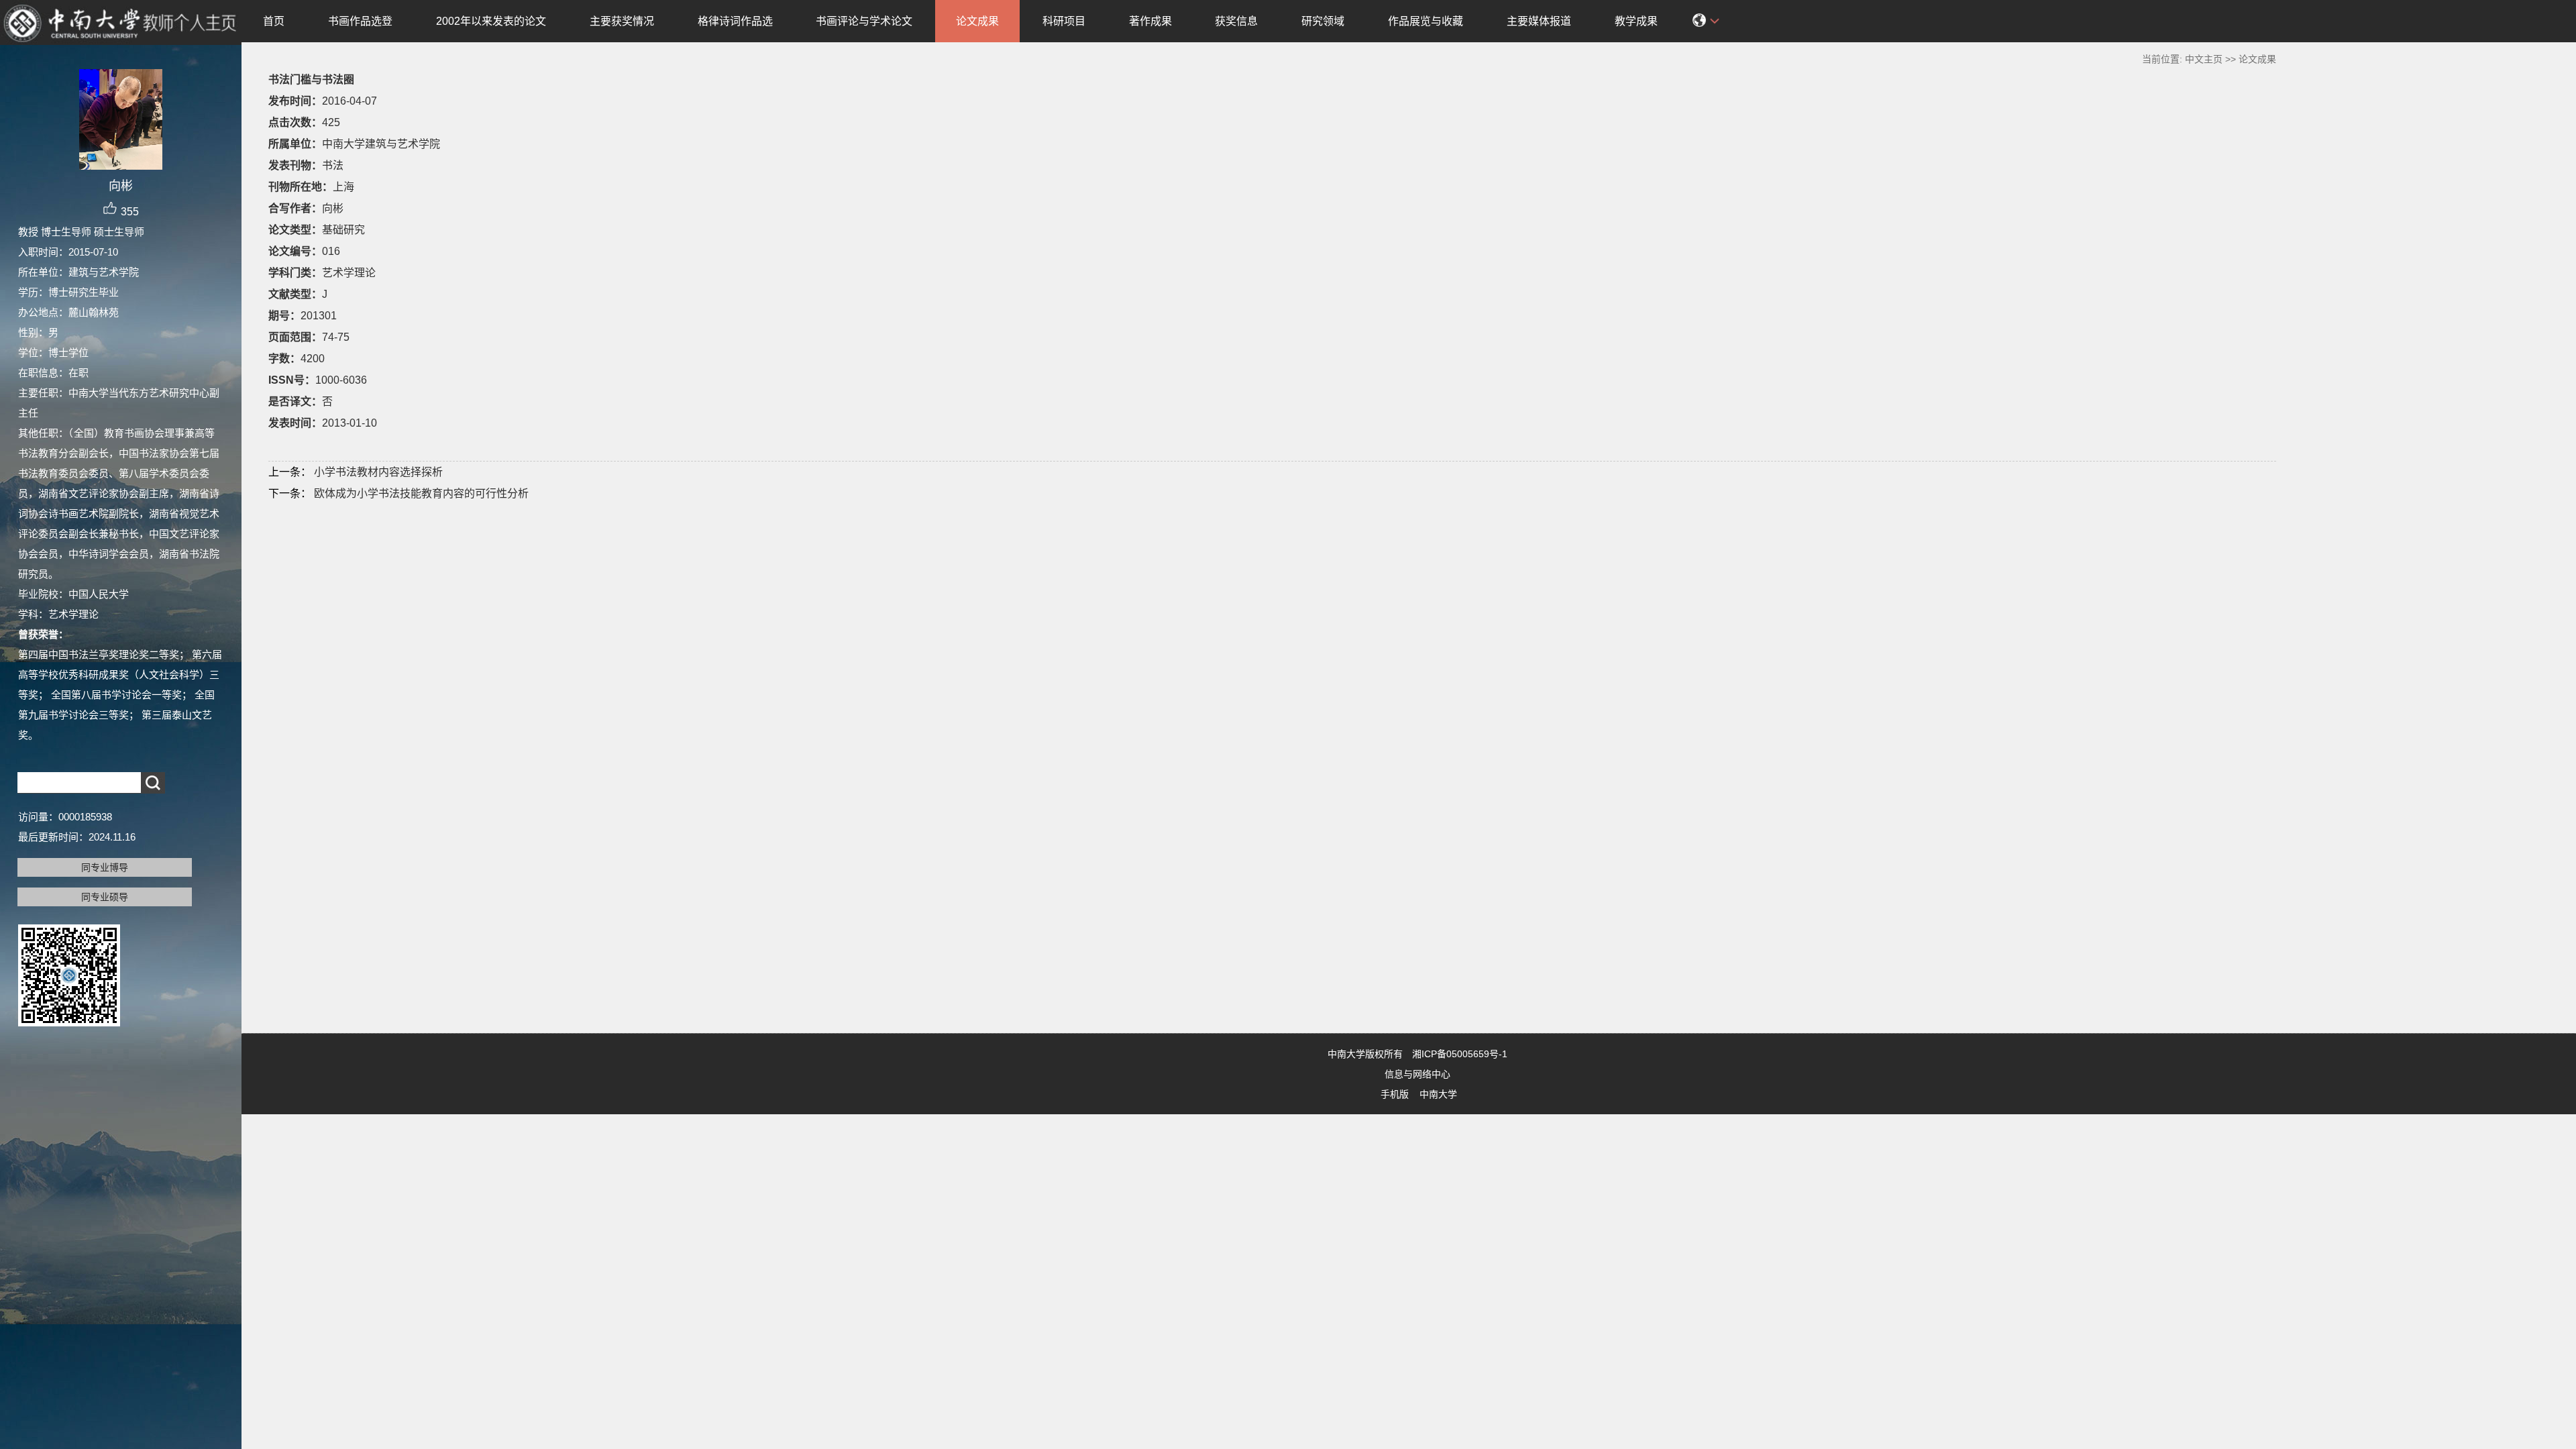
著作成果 (1150, 21)
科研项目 (1064, 21)
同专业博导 (105, 867)
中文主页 (2204, 59)
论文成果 (977, 21)
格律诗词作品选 (735, 21)
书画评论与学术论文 (864, 21)
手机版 (1395, 1094)
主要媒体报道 (1539, 21)
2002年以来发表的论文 (491, 21)
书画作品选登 (360, 21)
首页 (274, 21)
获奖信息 (1236, 21)
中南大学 (1438, 1094)
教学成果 (1636, 21)
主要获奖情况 (622, 21)
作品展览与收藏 (1426, 21)
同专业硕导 (105, 897)
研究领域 (1323, 21)
